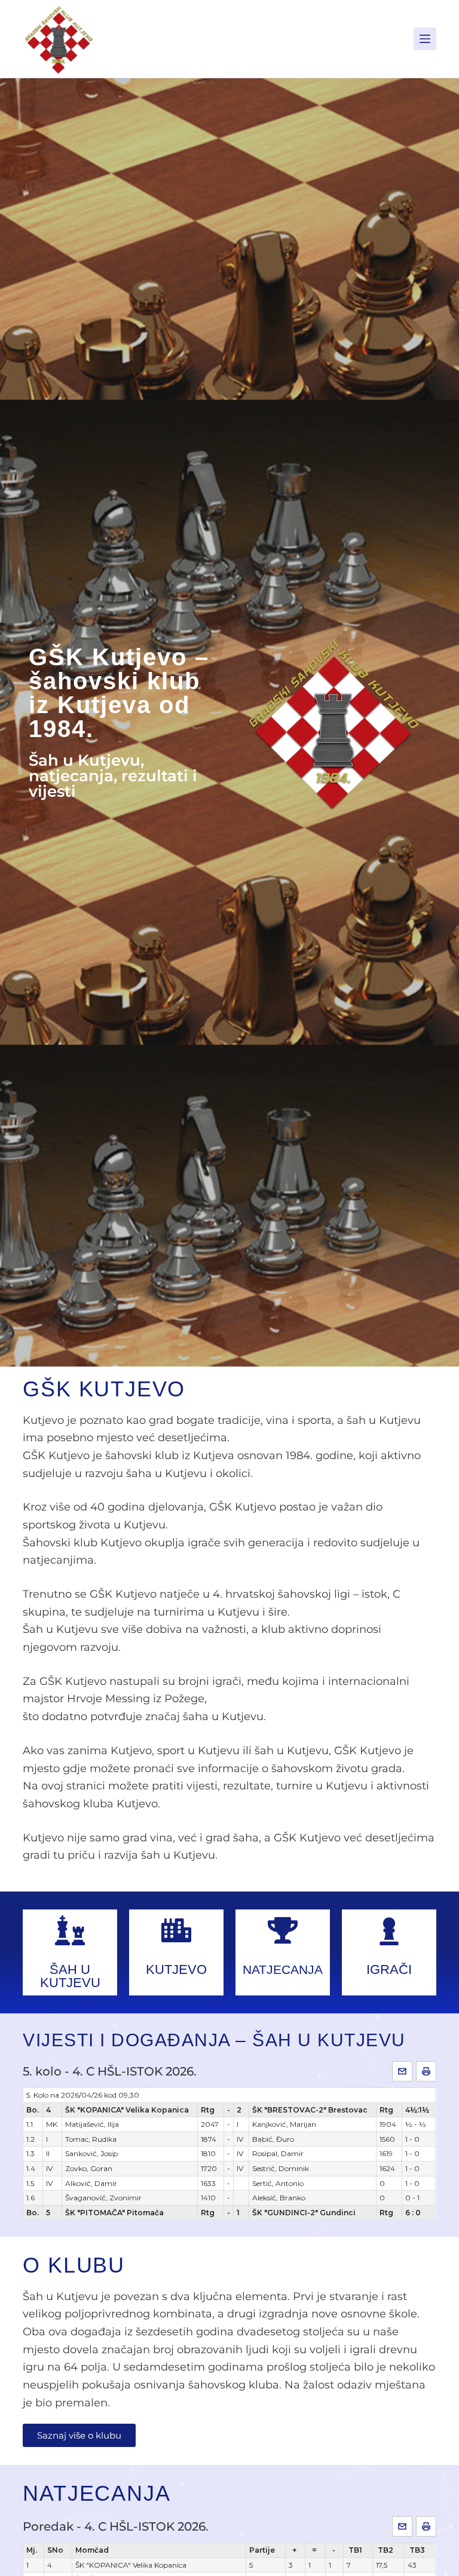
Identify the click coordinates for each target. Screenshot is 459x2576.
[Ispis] (426, 2071)
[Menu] (425, 39)
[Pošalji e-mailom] (402, 2071)
